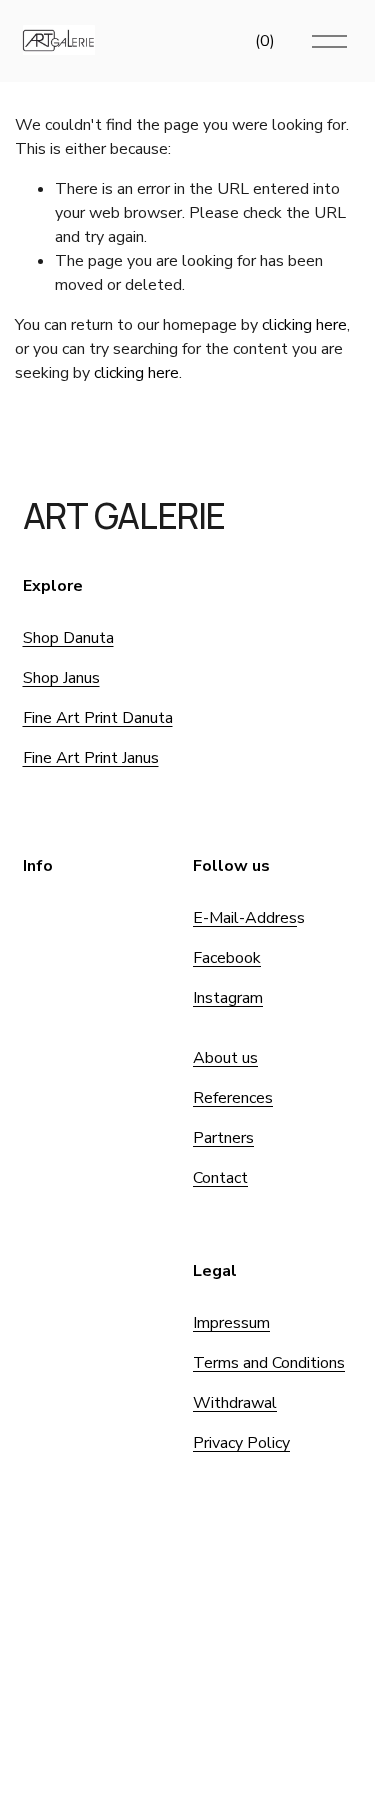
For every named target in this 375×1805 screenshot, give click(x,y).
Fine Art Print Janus (91, 758)
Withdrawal (235, 1403)
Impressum (231, 1323)
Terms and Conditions (269, 1363)
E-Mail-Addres (245, 918)
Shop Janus (61, 678)
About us (225, 1058)
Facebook (227, 958)
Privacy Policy (241, 1443)
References (233, 1098)
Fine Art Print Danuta (98, 718)
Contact (220, 1178)
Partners (223, 1138)
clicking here (304, 325)
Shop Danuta (68, 638)
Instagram (228, 998)
